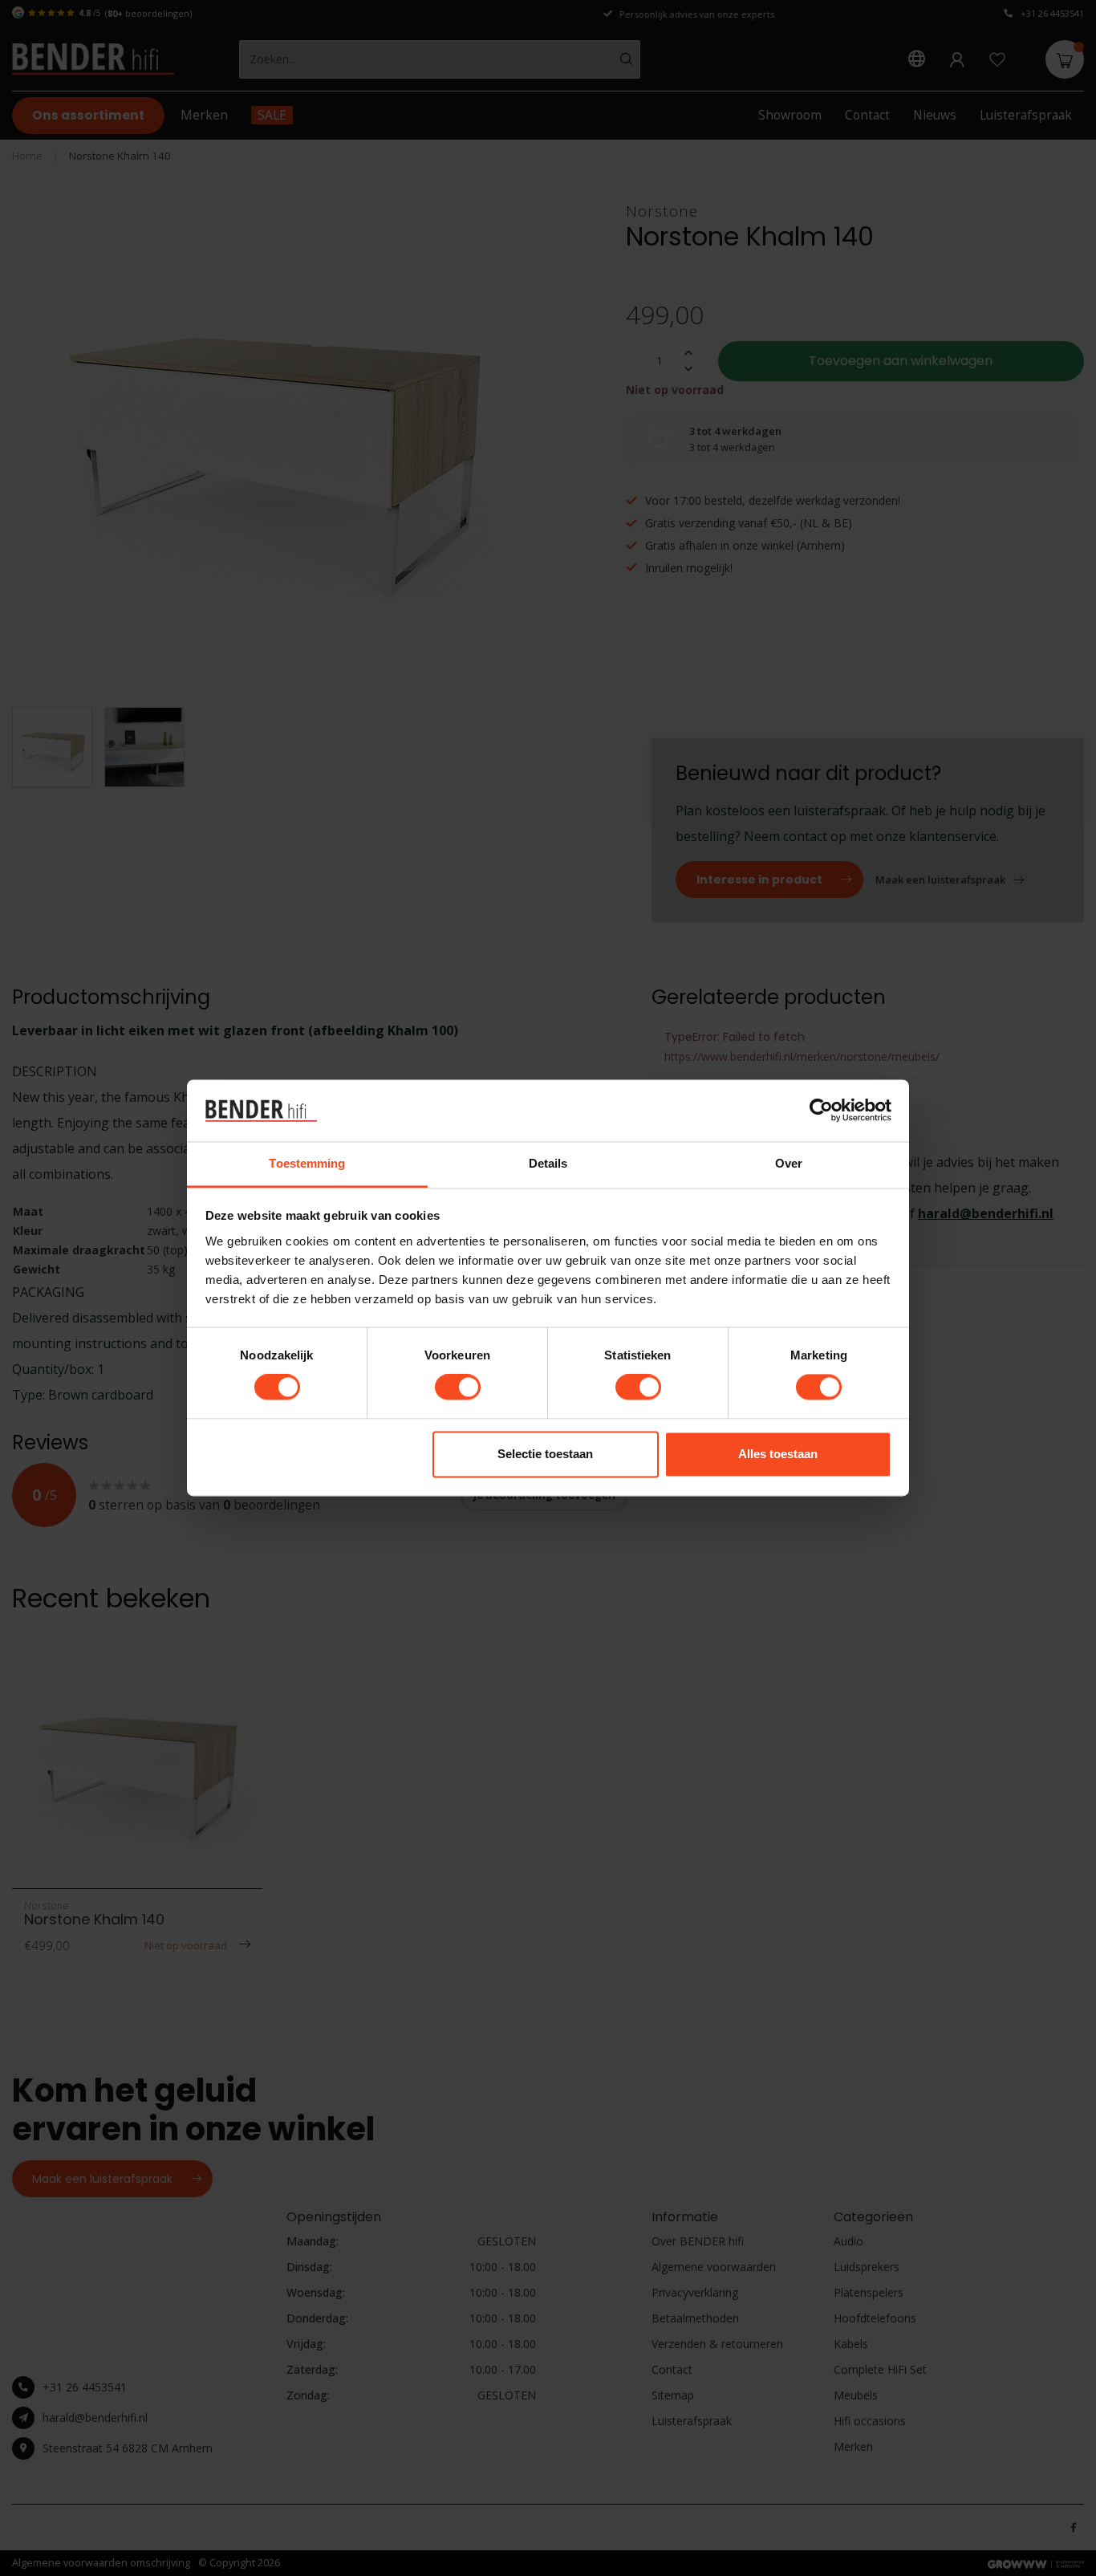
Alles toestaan (778, 1454)
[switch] (458, 1388)
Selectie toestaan (545, 1454)
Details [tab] (548, 1163)
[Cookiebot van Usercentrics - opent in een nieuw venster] (821, 1111)
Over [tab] (789, 1163)
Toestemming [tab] (307, 1163)
